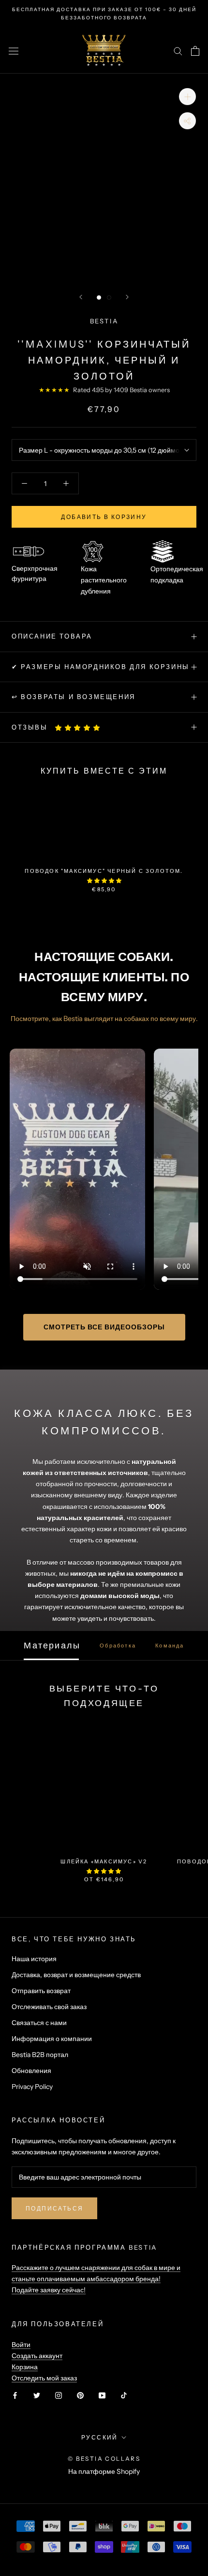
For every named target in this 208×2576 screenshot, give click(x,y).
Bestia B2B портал (40, 2055)
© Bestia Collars (104, 2459)
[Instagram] (59, 2395)
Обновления (31, 2071)
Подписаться (54, 2208)
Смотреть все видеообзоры (104, 1327)
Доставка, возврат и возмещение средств (76, 1975)
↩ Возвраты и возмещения (74, 697)
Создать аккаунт (37, 2356)
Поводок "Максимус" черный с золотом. (104, 871)
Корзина (25, 2367)
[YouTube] (102, 2395)
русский (100, 2437)
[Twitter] (37, 2395)
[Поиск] (178, 51)
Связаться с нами (39, 2023)
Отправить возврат (41, 1991)
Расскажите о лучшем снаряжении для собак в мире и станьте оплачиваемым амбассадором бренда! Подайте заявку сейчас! (96, 2279)
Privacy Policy (32, 2087)
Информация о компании (52, 2039)
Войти (21, 2345)
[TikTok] (124, 2395)
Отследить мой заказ (44, 2378)
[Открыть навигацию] (14, 51)
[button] (78, 728)
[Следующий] (127, 297)
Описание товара (52, 636)
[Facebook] (15, 2395)
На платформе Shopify (104, 2471)
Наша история (34, 1959)
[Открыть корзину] (195, 51)
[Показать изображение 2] (109, 297)
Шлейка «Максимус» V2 (104, 1861)
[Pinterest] (80, 2395)
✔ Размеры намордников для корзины (101, 667)
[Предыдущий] (81, 297)
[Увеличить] (187, 97)
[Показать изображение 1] (99, 297)
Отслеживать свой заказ (49, 2007)
